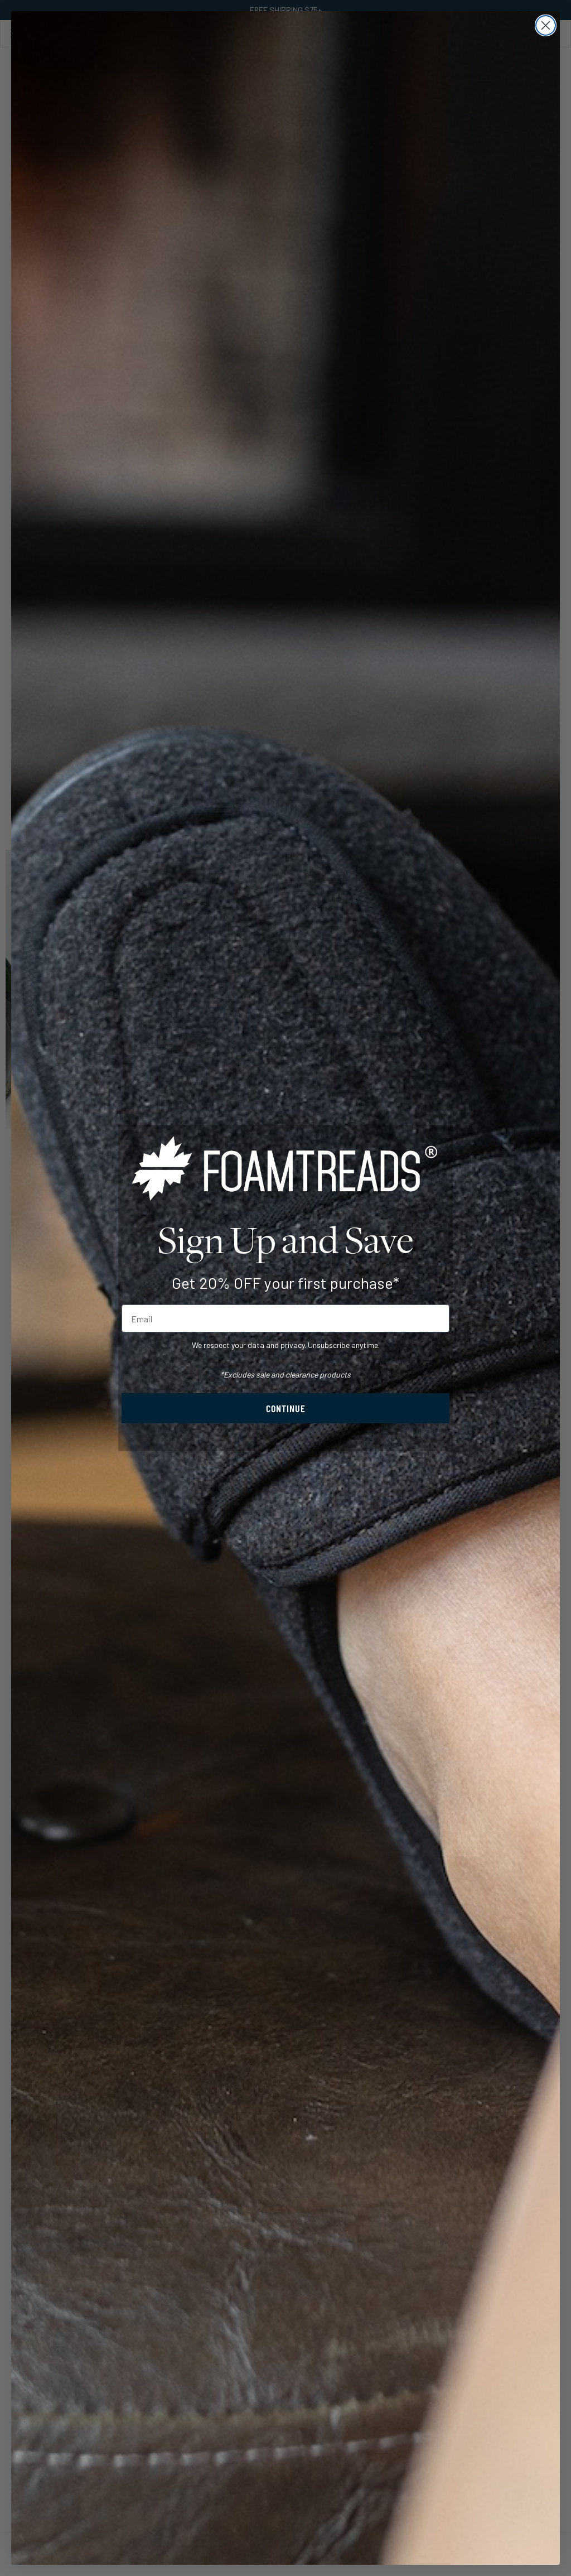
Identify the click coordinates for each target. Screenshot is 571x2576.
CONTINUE (286, 1408)
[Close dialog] (546, 25)
